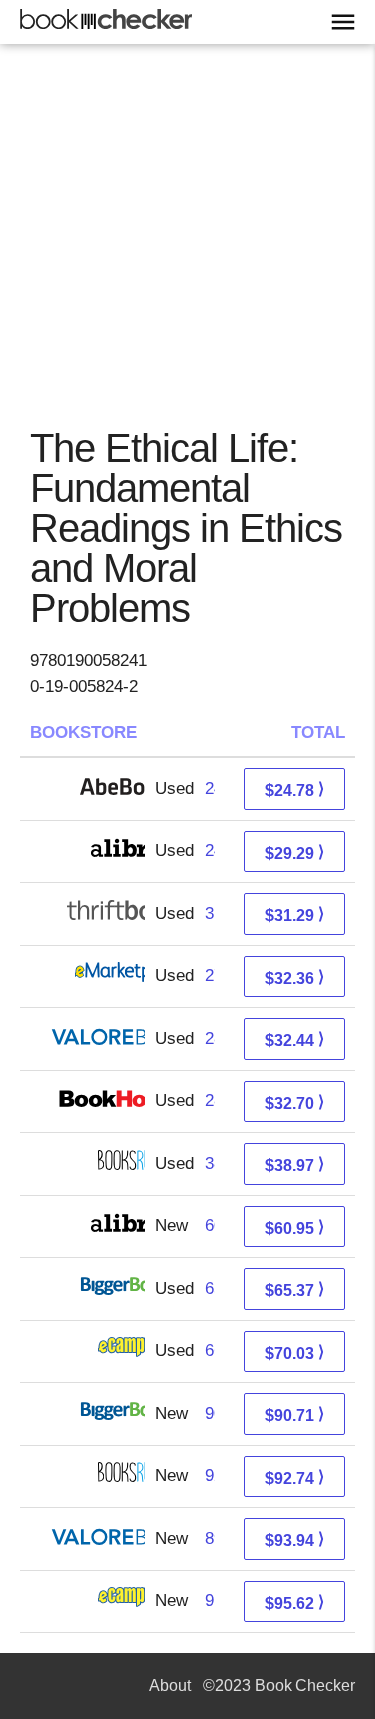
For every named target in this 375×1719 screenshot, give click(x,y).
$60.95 (294, 1227)
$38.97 (294, 1164)
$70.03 (294, 1352)
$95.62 (294, 1602)
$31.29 (294, 914)
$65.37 (294, 1289)
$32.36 (294, 977)
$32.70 (294, 1102)
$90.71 (294, 1414)
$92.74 (294, 1477)
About (170, 1685)
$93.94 (294, 1539)
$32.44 (294, 1039)
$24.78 (294, 789)
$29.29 (294, 852)
